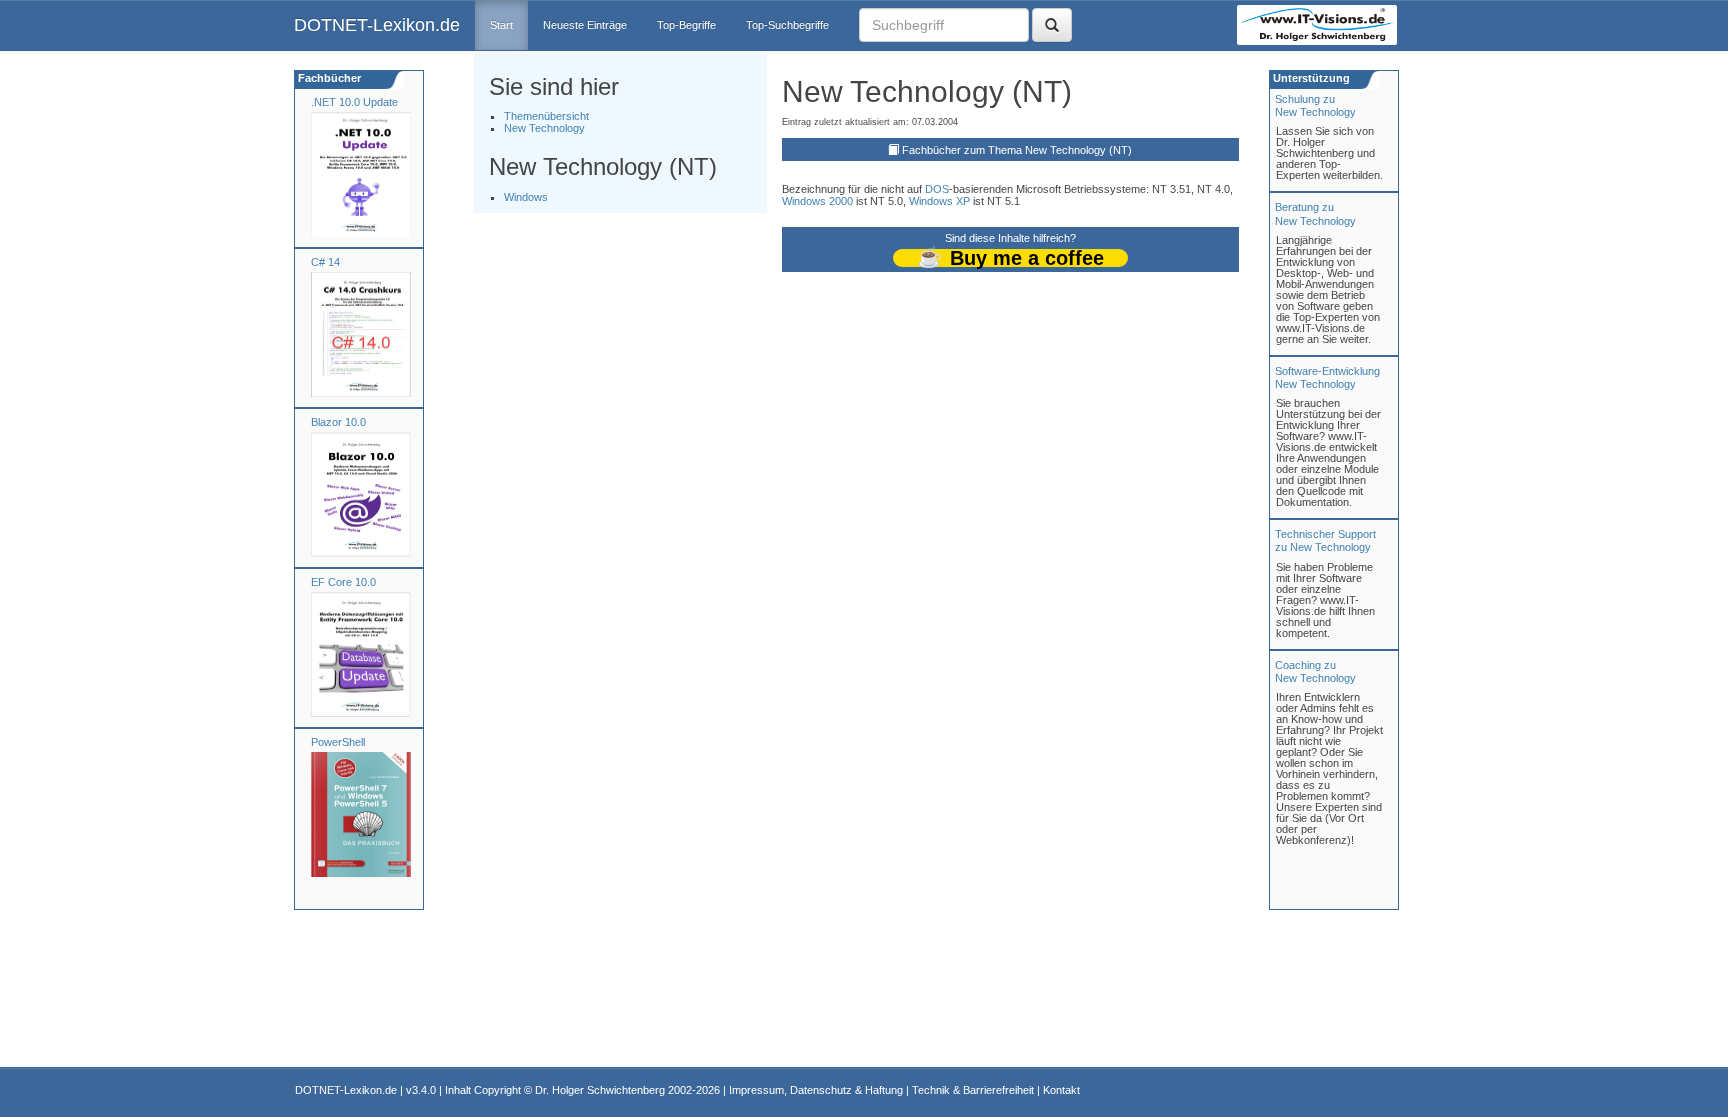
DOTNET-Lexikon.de (377, 25)
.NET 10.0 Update (354, 102)
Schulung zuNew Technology (1315, 105)
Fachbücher (328, 78)
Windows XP (939, 201)
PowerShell (338, 742)
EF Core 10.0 (343, 582)
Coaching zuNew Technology (1315, 671)
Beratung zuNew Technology (1315, 213)
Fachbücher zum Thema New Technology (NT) (1017, 150)
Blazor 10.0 (338, 422)
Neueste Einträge (585, 25)
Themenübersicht (546, 116)
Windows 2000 (817, 201)
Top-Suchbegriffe (787, 25)
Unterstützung (1310, 78)
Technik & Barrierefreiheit (973, 1090)
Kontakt (1061, 1090)
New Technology (544, 128)
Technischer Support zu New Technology (1325, 540)
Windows (526, 197)
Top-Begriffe (686, 25)
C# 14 (325, 262)
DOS (937, 189)
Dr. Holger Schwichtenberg (600, 1090)
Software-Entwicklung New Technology (1327, 377)
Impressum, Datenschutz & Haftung (816, 1090)
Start (501, 25)
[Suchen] (1052, 25)
